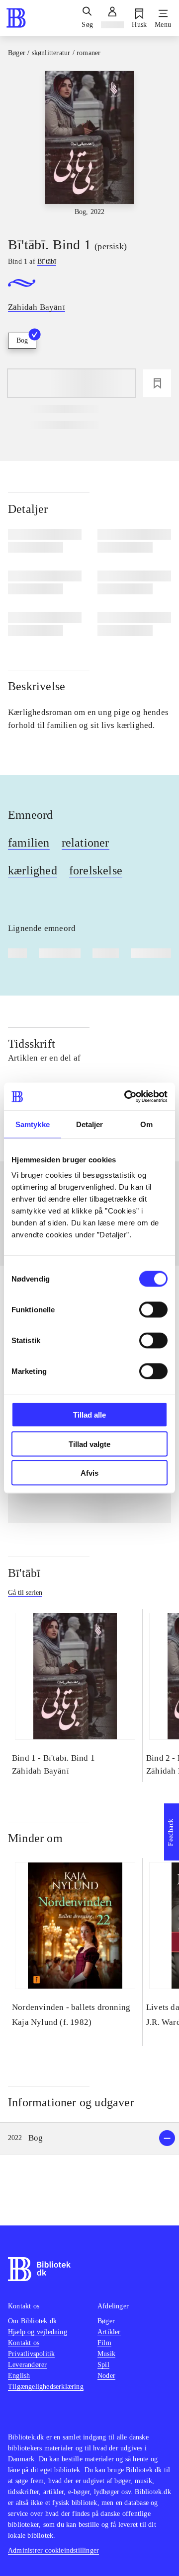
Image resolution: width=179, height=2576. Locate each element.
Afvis (89, 1473)
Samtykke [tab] (33, 1124)
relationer (86, 843)
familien (29, 843)
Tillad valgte (89, 1444)
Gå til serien (25, 1593)
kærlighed (33, 870)
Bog (22, 340)
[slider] (89, 145)
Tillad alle (89, 1415)
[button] (89, 2138)
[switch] (153, 1310)
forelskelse (96, 870)
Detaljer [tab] (90, 1124)
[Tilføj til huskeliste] (157, 383)
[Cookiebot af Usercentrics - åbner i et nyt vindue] (126, 1097)
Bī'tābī (24, 1573)
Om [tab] (146, 1124)
